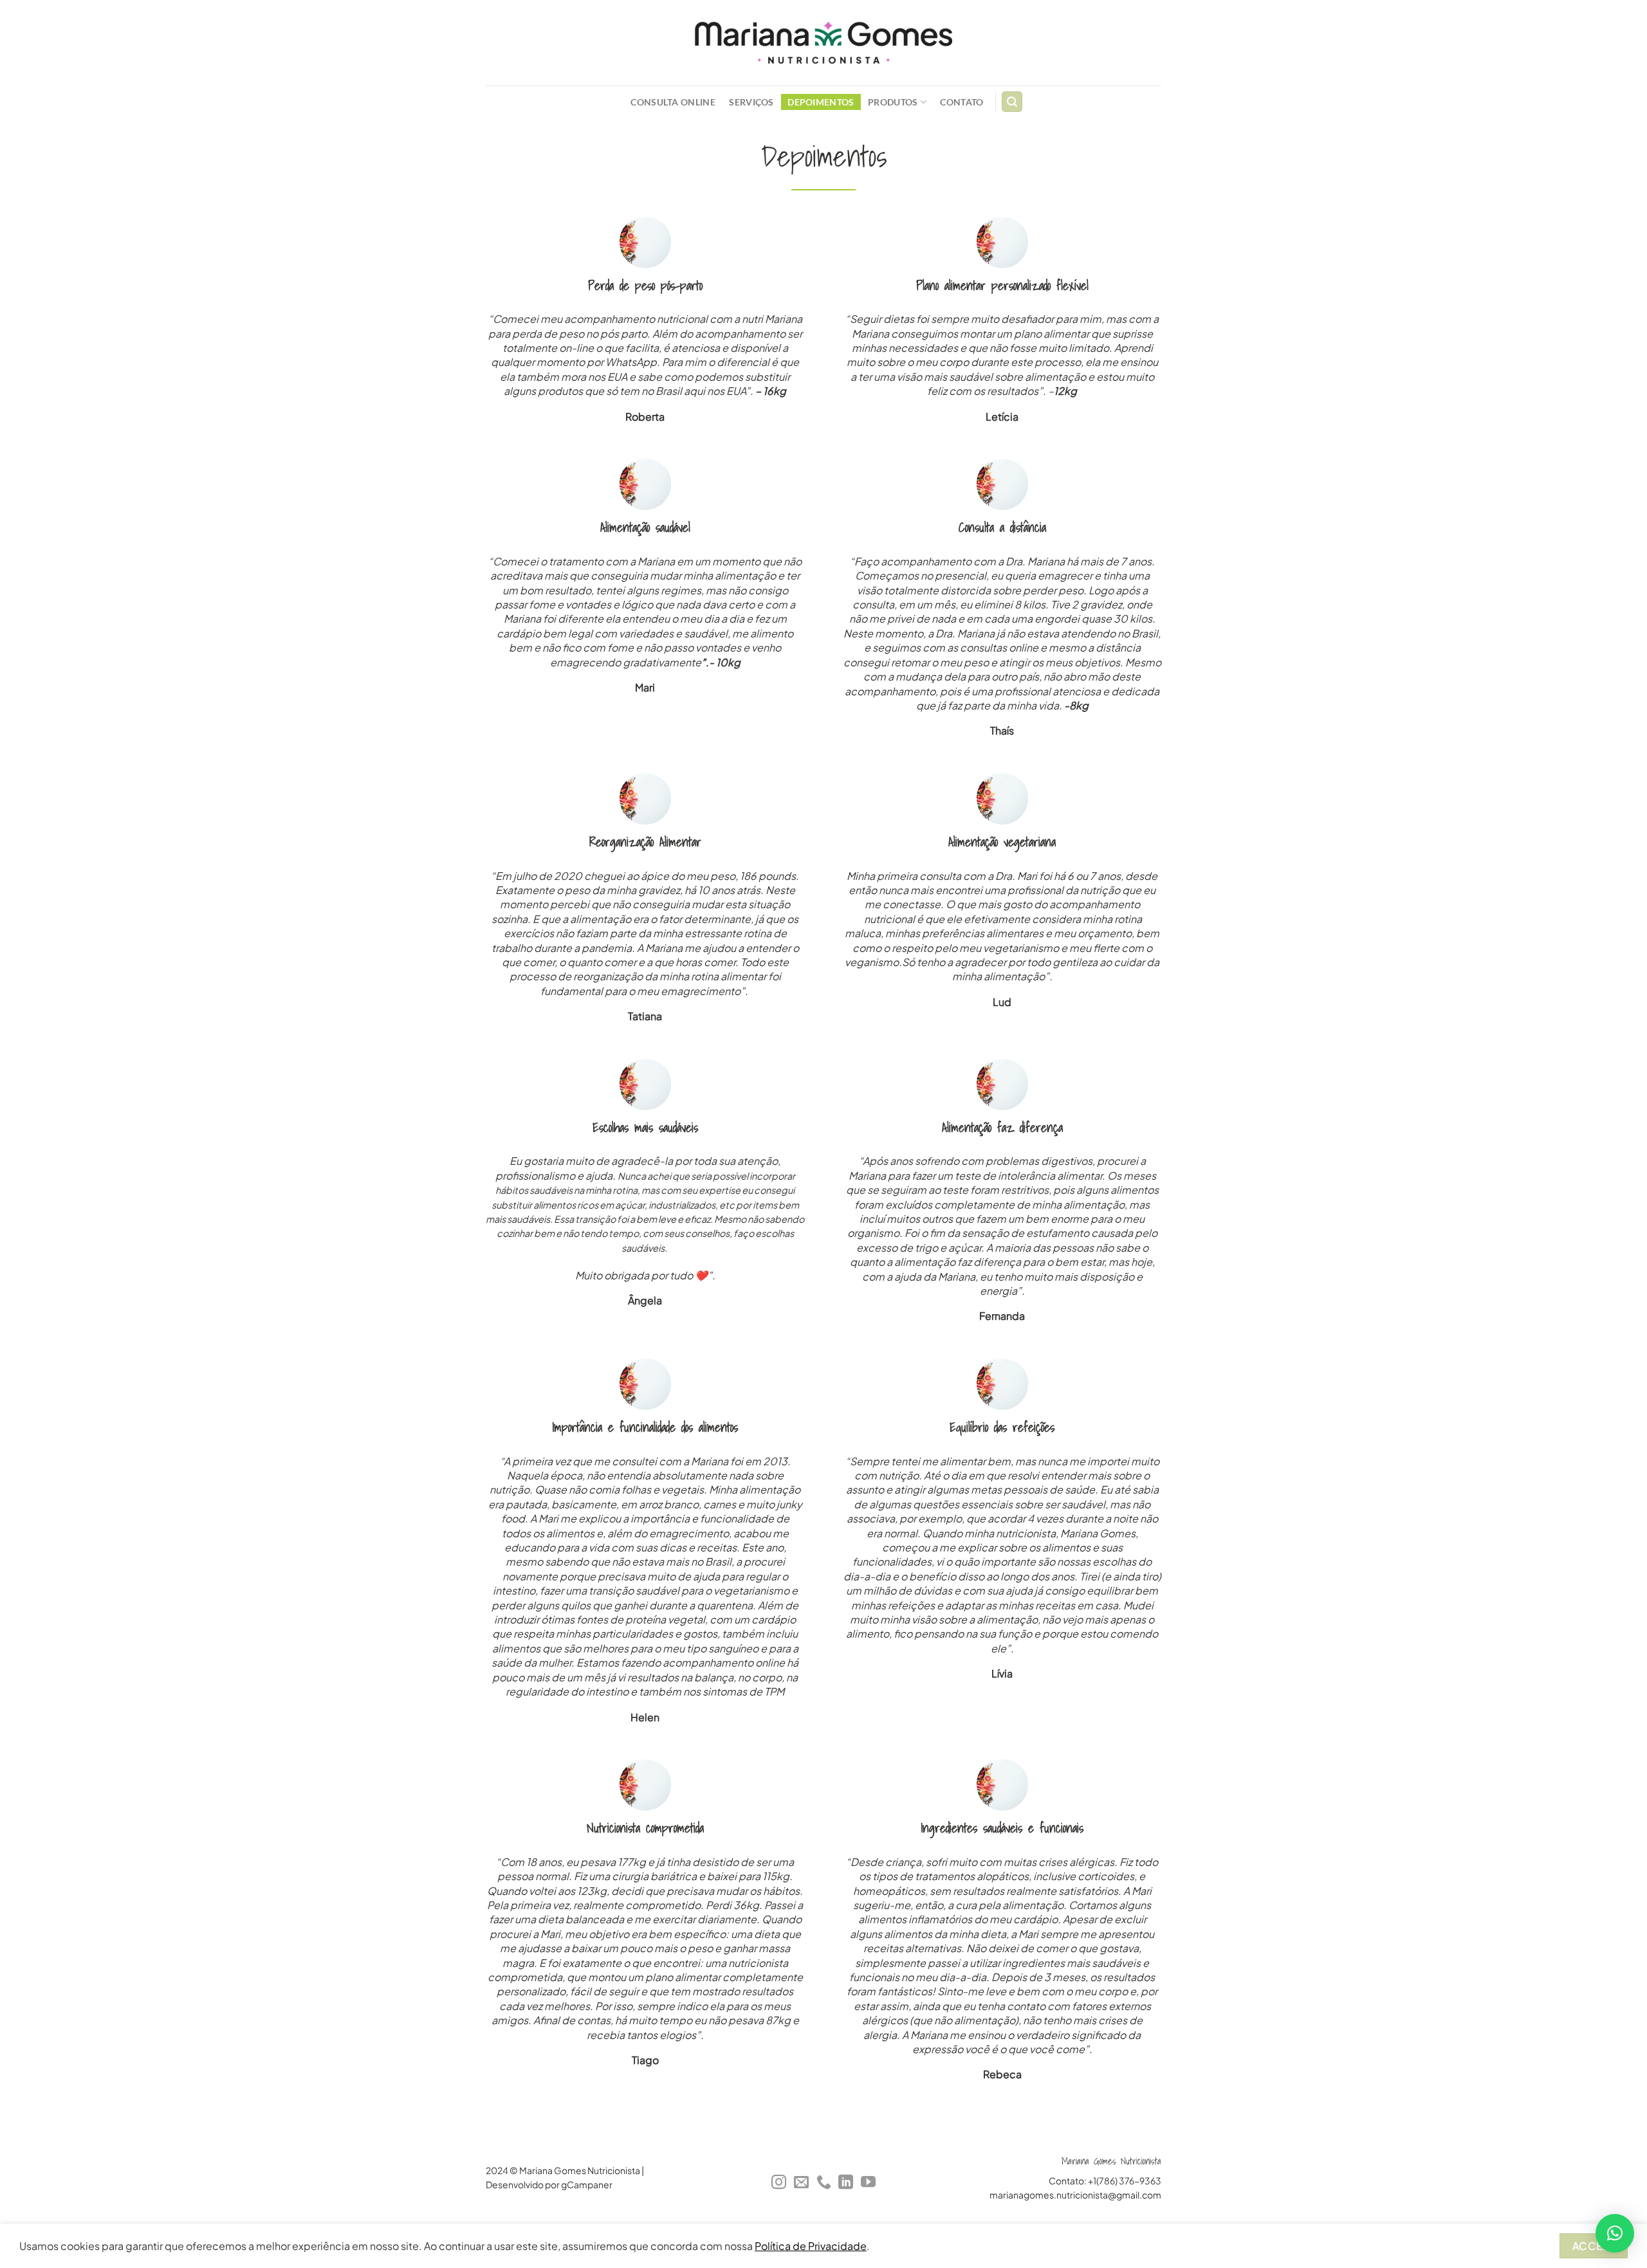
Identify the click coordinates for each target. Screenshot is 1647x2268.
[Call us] (823, 2183)
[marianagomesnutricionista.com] (823, 43)
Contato (962, 102)
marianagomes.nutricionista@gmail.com (1075, 2195)
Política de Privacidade (811, 2246)
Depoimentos (821, 102)
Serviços (751, 102)
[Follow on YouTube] (868, 2183)
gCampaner (587, 2185)
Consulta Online (673, 102)
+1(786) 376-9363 (1125, 2181)
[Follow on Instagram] (779, 2183)
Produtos (893, 102)
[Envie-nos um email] (801, 2183)
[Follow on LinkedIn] (846, 2183)
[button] (1615, 2233)
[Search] (1012, 102)
